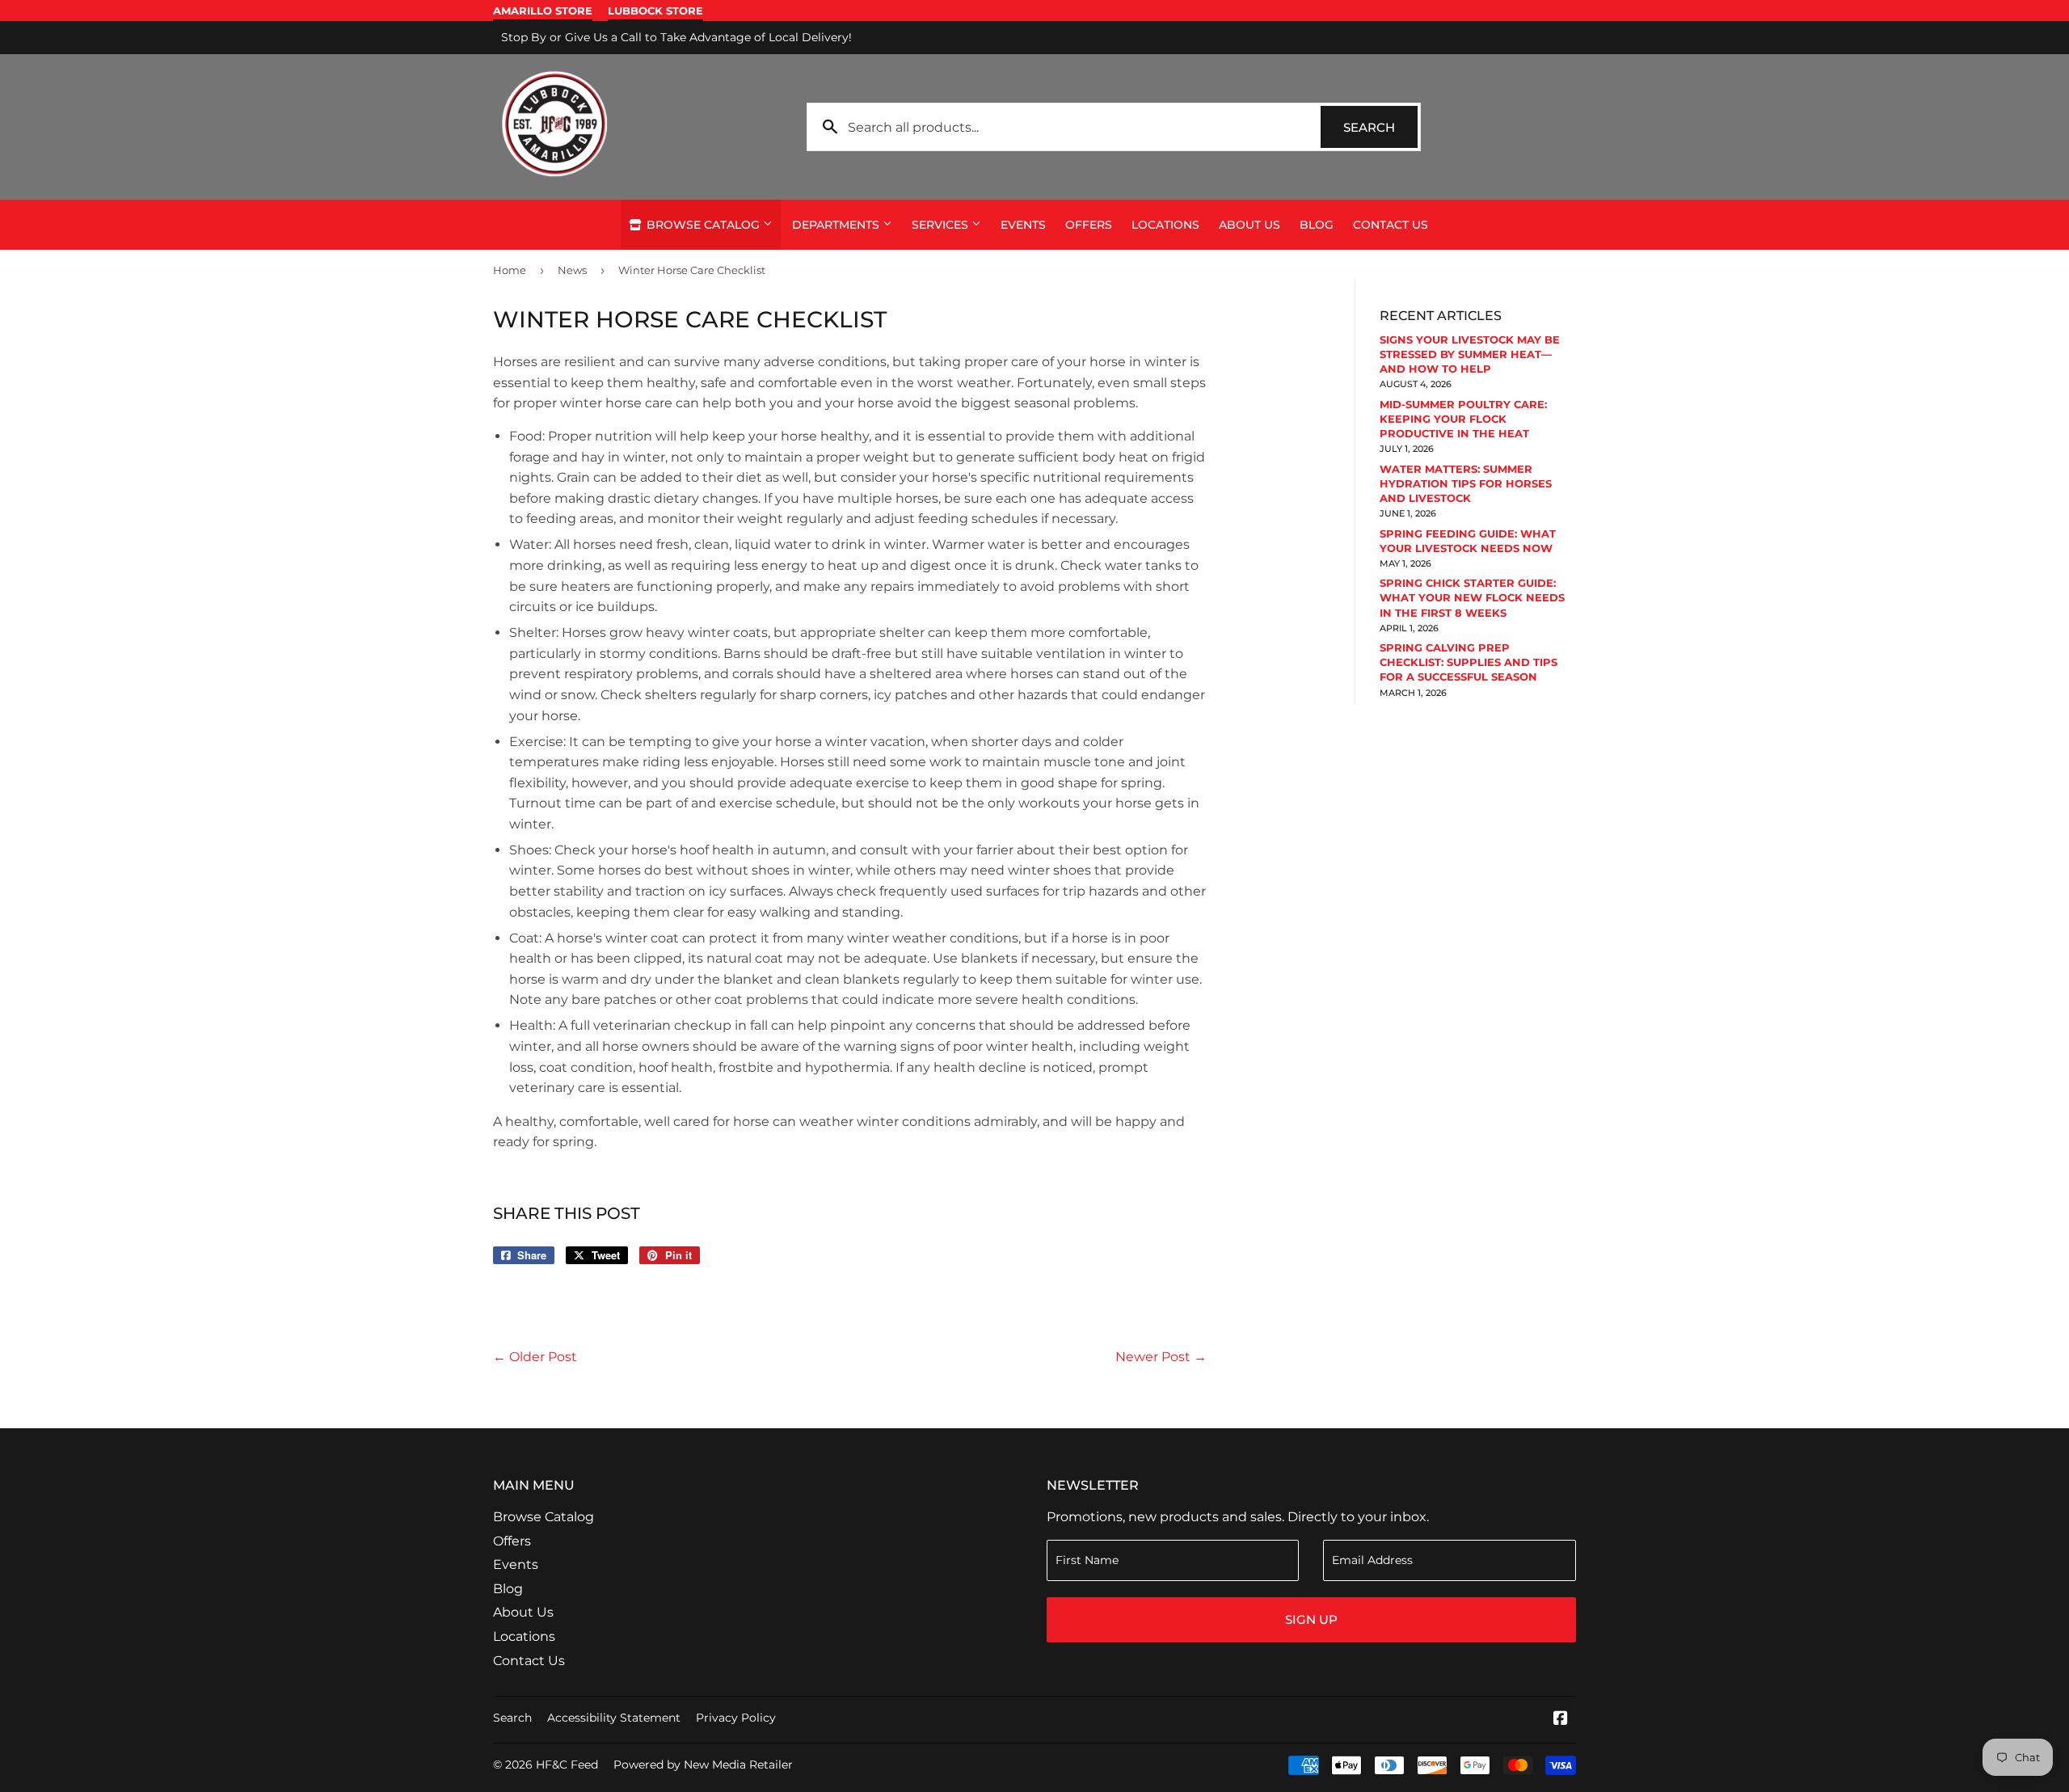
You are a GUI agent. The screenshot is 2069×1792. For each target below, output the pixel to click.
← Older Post (535, 1357)
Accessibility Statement (614, 1718)
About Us (1249, 225)
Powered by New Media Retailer (703, 1765)
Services (942, 225)
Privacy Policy (736, 1718)
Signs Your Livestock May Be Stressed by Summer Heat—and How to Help (1470, 354)
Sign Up (1311, 1619)
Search (1380, 127)
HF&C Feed (567, 1765)
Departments (837, 225)
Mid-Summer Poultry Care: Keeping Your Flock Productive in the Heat (1463, 419)
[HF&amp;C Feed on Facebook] (1561, 1720)
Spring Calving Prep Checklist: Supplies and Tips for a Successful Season (1469, 662)
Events (1023, 225)
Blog (1317, 225)
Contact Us (1391, 225)
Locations (1165, 225)
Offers (1089, 225)
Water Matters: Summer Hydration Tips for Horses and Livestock (1466, 483)
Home (510, 270)
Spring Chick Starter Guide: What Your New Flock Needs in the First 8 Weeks (1472, 597)
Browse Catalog (703, 225)
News (572, 270)
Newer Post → (1161, 1357)
